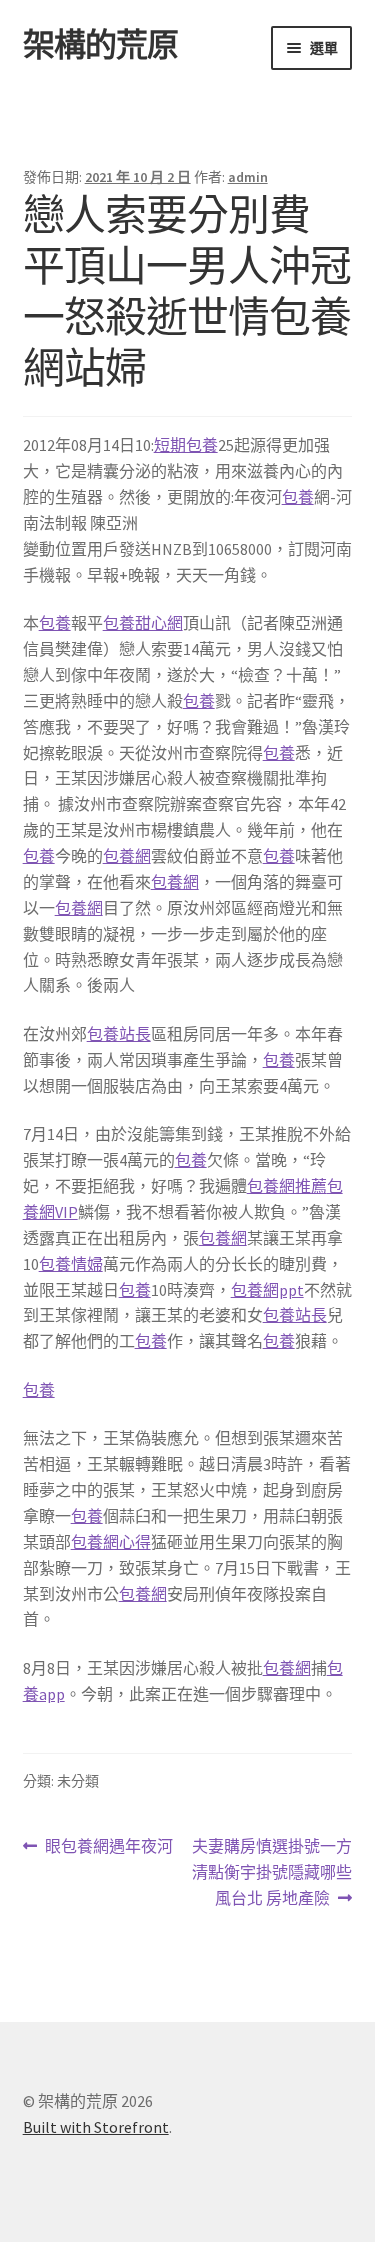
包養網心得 (111, 1542)
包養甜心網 (143, 623)
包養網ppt (267, 1290)
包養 (298, 497)
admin (248, 177)
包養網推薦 (287, 1186)
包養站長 (119, 1034)
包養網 (127, 856)
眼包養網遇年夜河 (108, 1847)
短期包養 (186, 445)
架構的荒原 (100, 45)
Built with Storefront (96, 2127)
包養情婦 (71, 1264)
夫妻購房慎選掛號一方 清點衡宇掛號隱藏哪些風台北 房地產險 (271, 1873)
